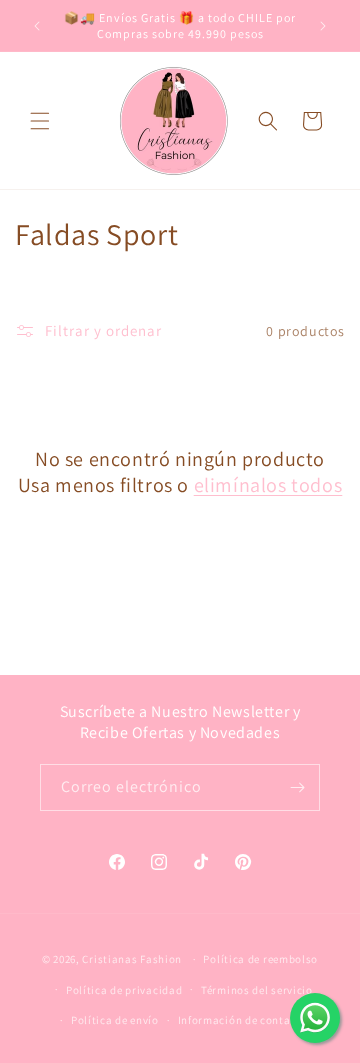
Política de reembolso (260, 959)
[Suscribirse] (297, 787)
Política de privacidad (124, 990)
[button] (40, 121)
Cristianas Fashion (132, 959)
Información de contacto (243, 1020)
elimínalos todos (268, 485)
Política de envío (115, 1020)
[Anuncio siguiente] (323, 26)
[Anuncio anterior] (37, 26)
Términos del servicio (257, 990)
